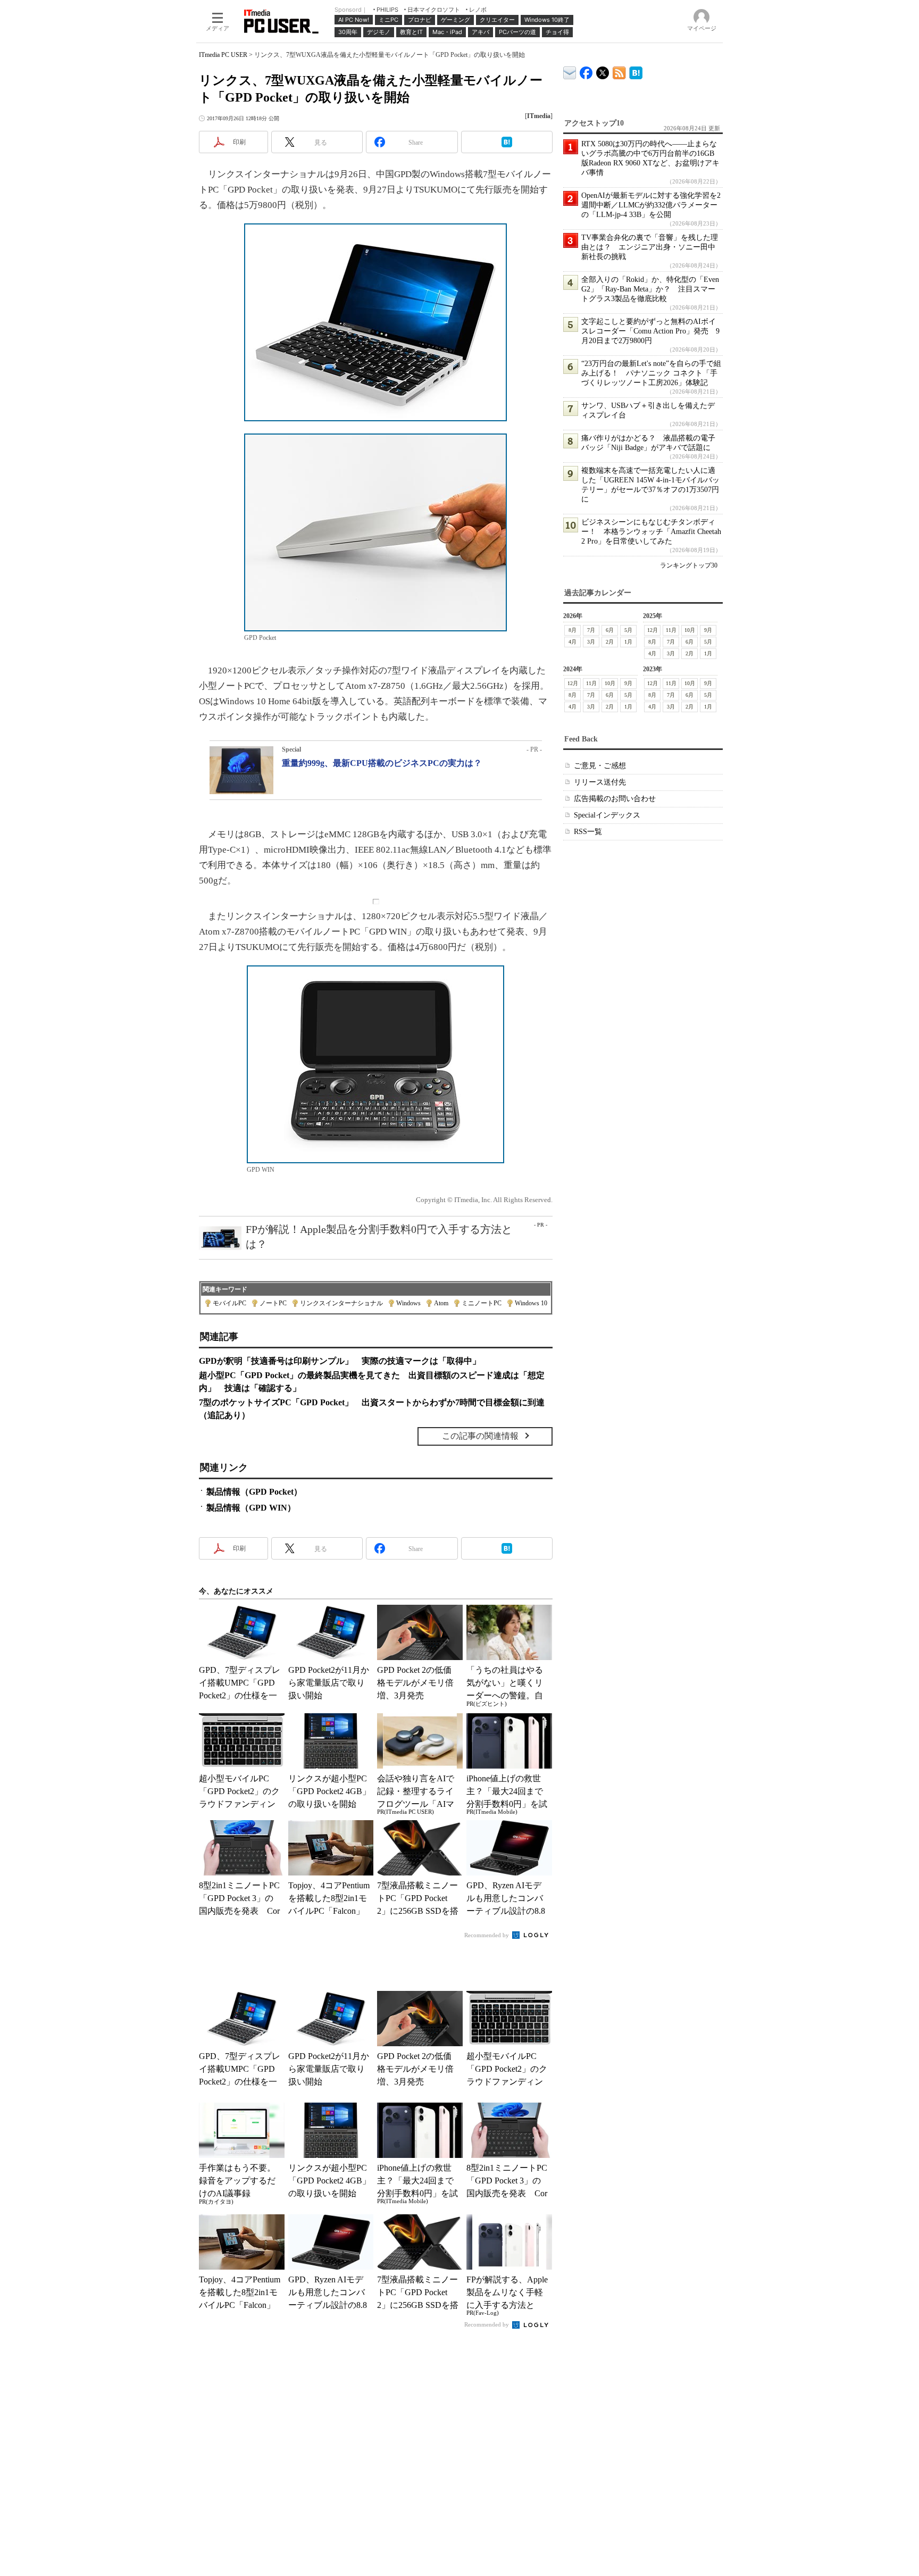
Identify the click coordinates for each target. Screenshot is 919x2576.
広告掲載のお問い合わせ (615, 799)
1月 (628, 642)
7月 (591, 630)
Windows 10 (531, 1303)
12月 (653, 630)
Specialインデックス (607, 815)
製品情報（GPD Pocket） (254, 1492)
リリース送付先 (600, 782)
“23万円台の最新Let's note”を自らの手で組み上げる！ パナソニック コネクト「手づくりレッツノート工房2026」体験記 (651, 373)
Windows (408, 1303)
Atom (441, 1303)
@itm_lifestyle (603, 70)
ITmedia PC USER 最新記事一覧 (619, 71)
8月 (573, 630)
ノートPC (273, 1303)
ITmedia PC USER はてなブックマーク (636, 71)
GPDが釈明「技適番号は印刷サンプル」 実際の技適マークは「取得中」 (340, 1361)
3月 (591, 642)
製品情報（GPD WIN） (251, 1508)
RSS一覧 (588, 832)
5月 (628, 630)
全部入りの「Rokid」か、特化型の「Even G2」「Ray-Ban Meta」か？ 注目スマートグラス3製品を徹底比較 (650, 289)
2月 (610, 642)
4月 (573, 642)
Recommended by (487, 1935)
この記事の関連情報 (480, 1436)
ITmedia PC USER (223, 55)
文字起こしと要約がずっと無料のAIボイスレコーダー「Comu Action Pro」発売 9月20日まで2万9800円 (650, 331)
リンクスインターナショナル (341, 1303)
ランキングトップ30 (689, 565)
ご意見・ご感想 (600, 766)
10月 (690, 630)
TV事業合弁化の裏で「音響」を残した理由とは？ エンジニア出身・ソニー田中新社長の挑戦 (650, 247)
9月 (708, 630)
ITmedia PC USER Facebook (586, 70)
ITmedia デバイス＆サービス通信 (570, 71)
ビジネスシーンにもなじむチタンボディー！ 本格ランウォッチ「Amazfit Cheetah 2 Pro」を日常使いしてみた (651, 532)
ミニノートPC (482, 1303)
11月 (671, 630)
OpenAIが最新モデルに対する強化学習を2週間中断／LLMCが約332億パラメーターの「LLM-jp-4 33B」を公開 (651, 205)
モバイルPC (229, 1303)
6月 (610, 630)
